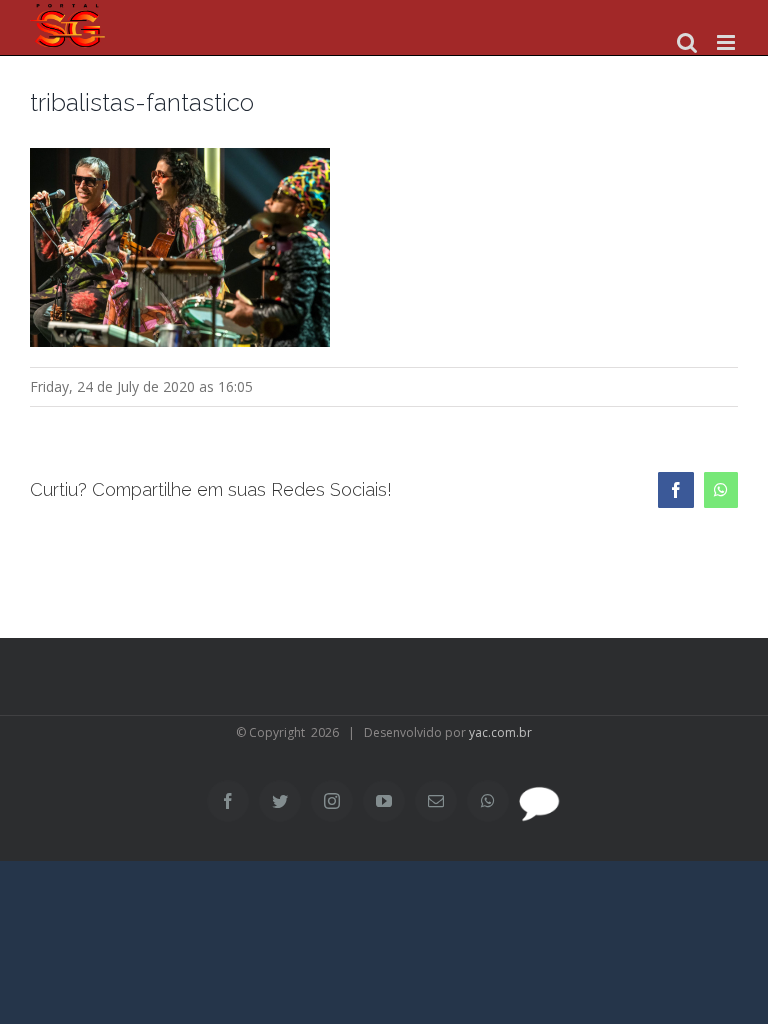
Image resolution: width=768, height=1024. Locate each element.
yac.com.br (500, 732)
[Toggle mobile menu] (727, 42)
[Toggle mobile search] (687, 42)
